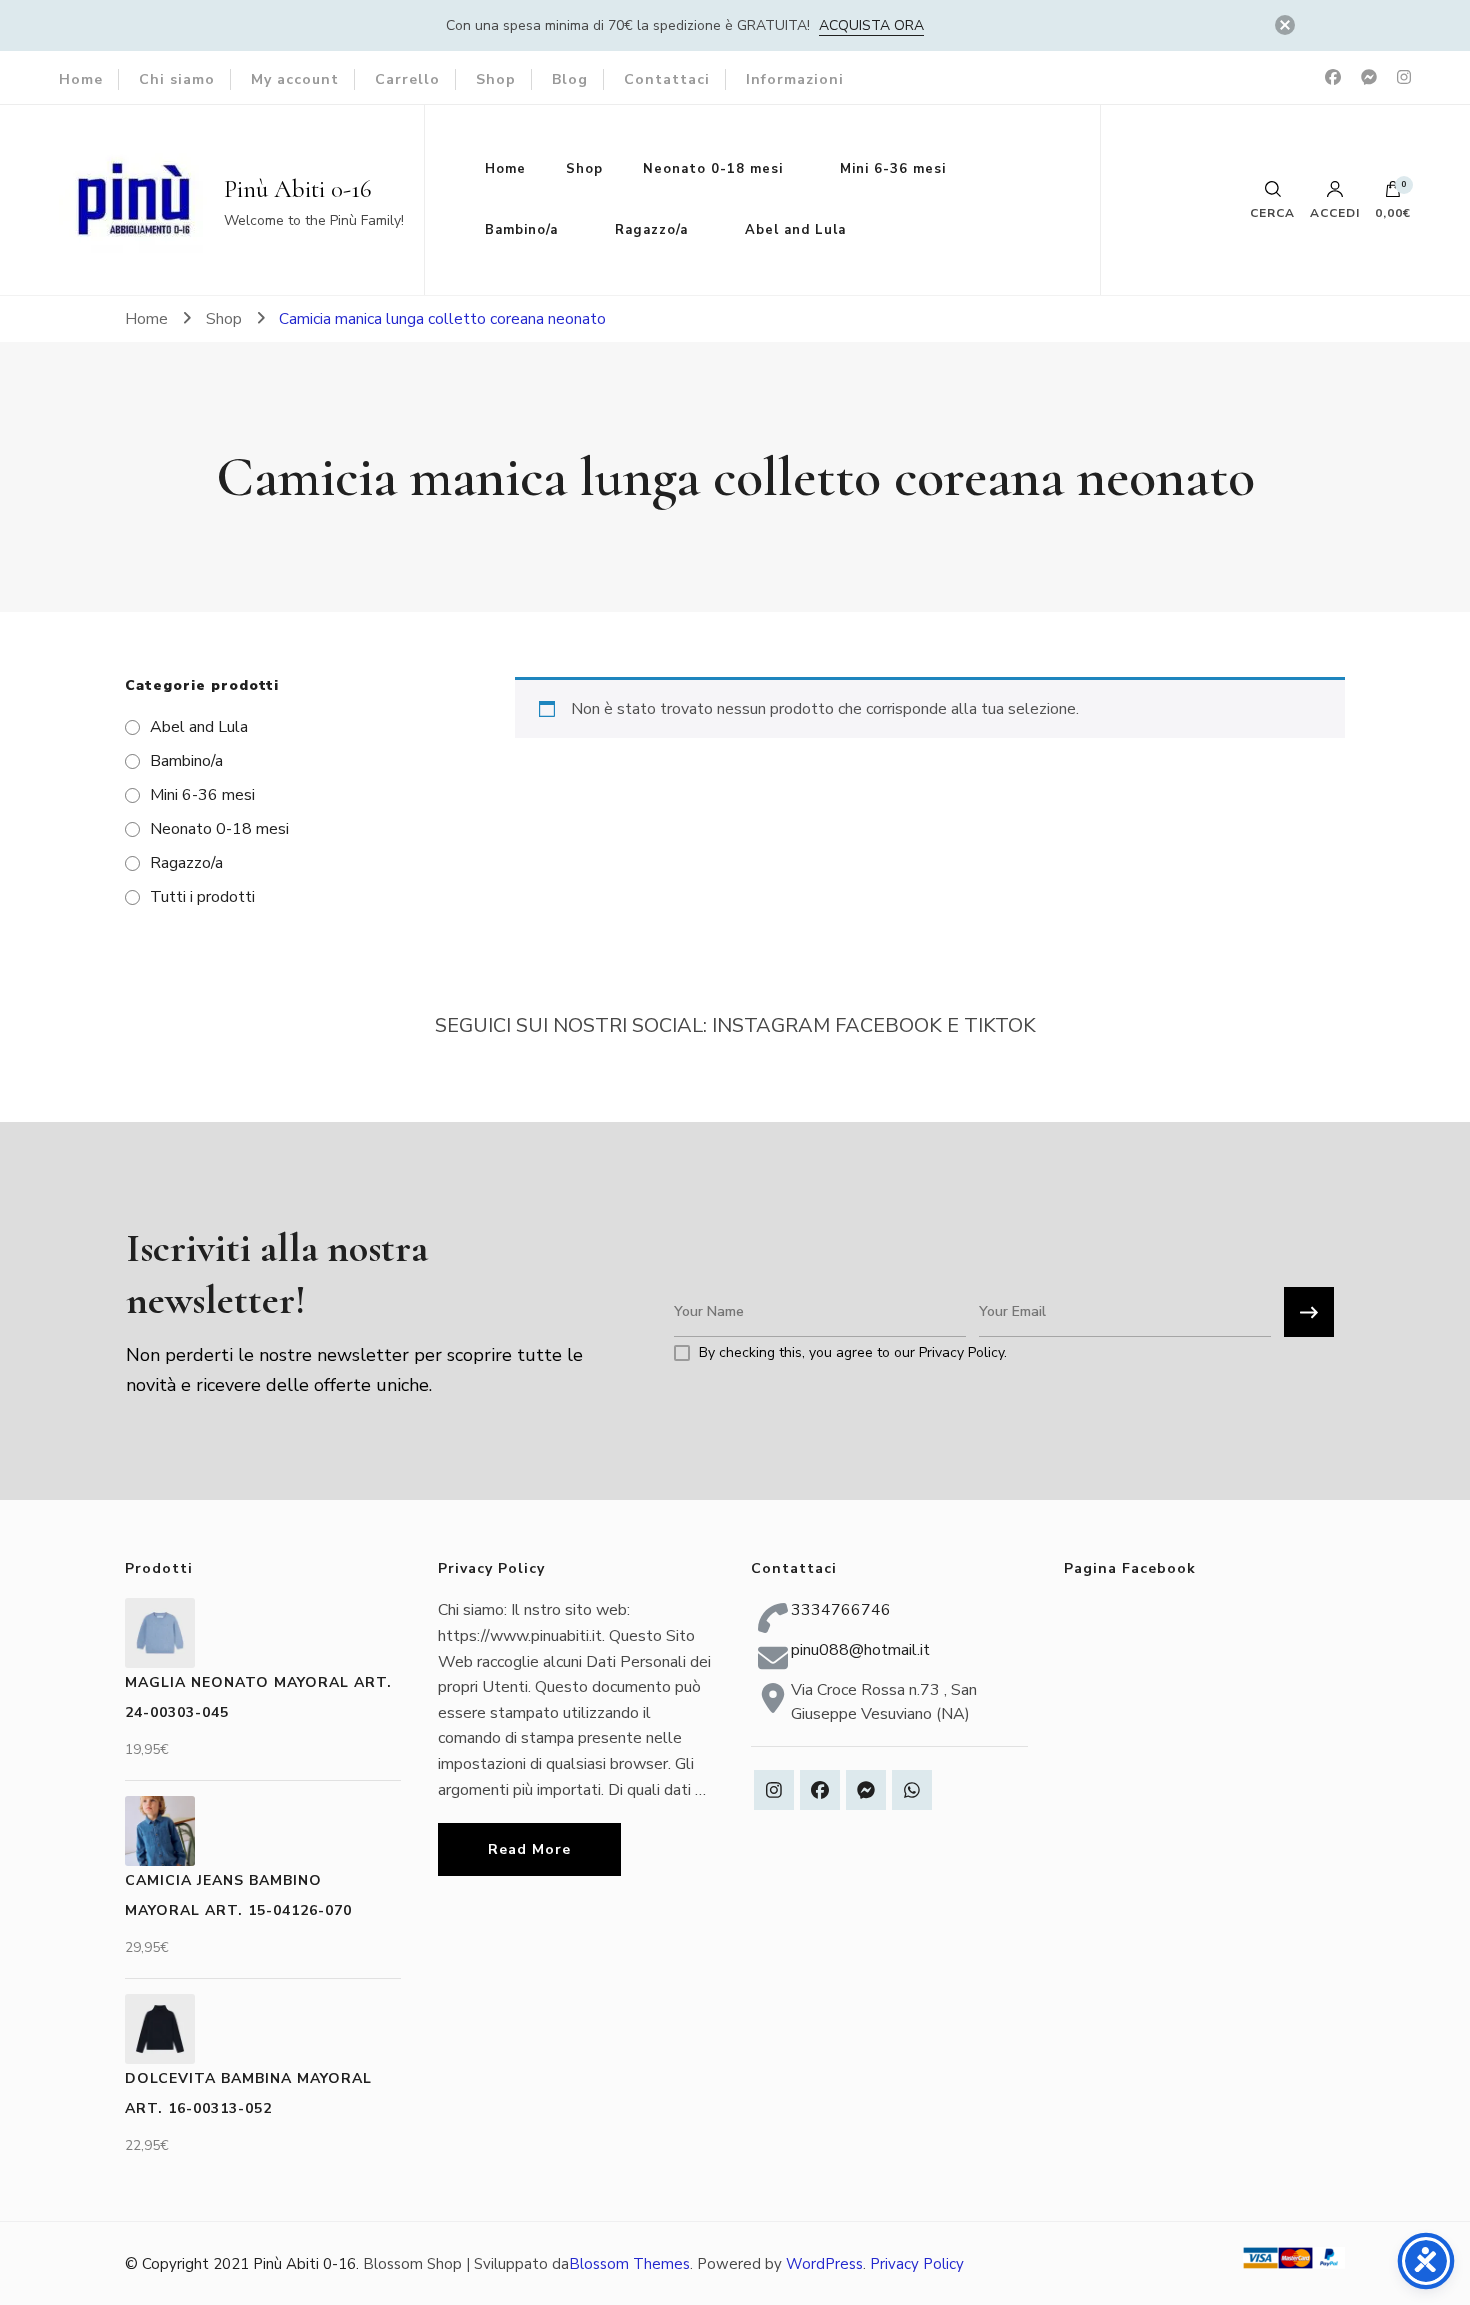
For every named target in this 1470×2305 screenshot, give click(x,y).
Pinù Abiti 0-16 (298, 189)
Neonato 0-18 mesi (713, 169)
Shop (496, 79)
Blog (570, 79)
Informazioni (795, 79)
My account (295, 79)
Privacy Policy (917, 2264)
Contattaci (667, 79)
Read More (529, 1849)
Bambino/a (521, 230)
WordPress (824, 2264)
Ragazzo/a (651, 230)
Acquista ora (871, 25)
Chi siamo (177, 79)
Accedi (1335, 212)
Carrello (407, 79)
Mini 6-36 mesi (893, 169)
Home (81, 79)
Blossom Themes (629, 2264)
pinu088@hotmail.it (860, 1650)
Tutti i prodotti (202, 897)
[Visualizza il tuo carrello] (1393, 194)
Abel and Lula (795, 230)
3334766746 (841, 1610)
